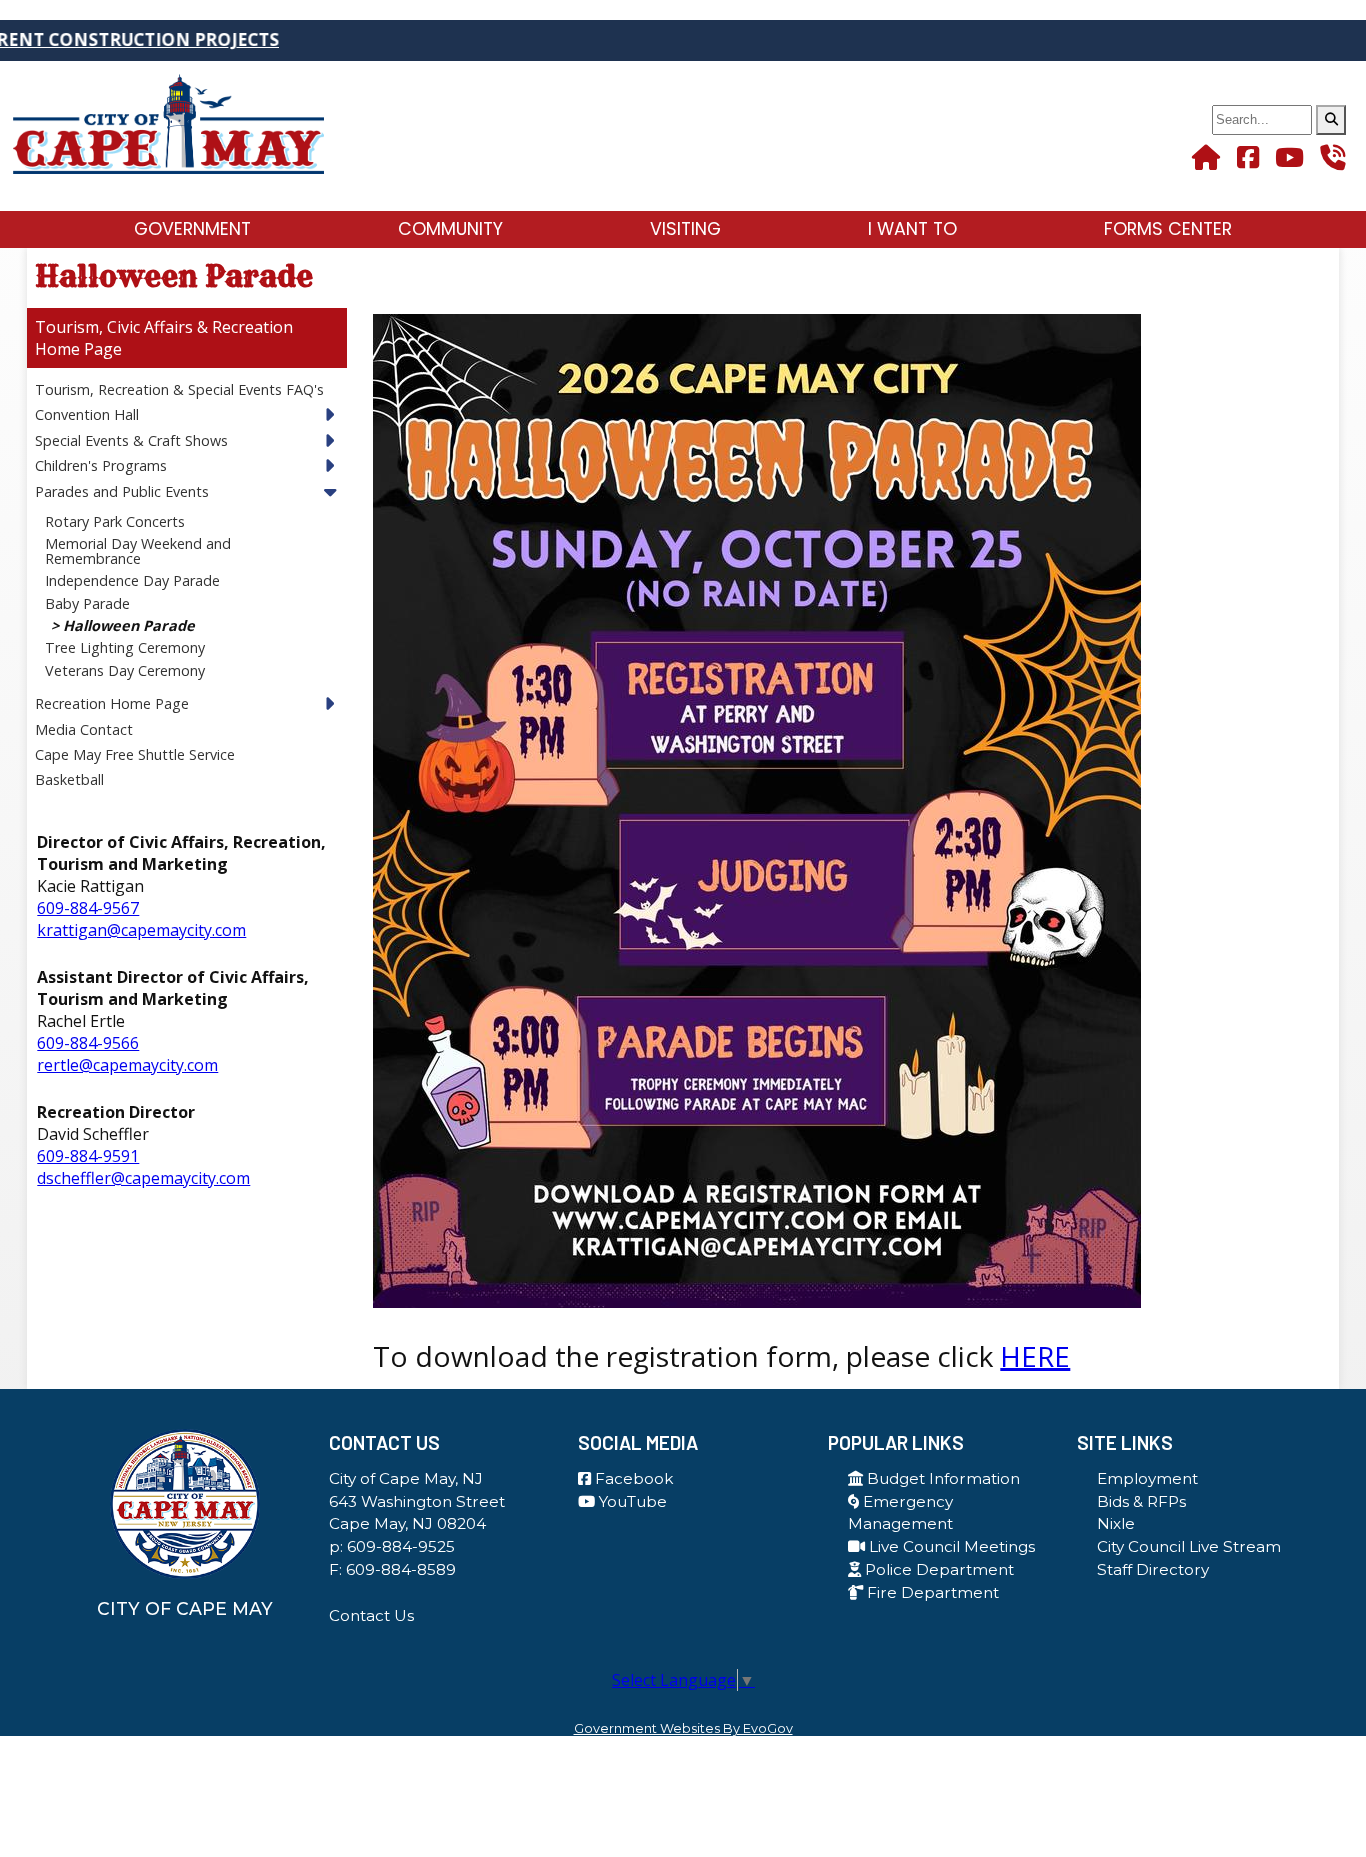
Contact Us (371, 1615)
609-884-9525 (401, 1546)
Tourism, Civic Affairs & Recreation (164, 327)
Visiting (685, 229)
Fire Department (931, 1592)
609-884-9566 (88, 1043)
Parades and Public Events (122, 491)
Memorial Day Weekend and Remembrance (138, 550)
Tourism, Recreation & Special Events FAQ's (179, 389)
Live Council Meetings (950, 1546)
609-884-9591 (88, 1156)
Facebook (632, 1478)
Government (192, 229)
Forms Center (1168, 229)
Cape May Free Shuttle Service (135, 754)
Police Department (937, 1569)
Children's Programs (101, 465)
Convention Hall (87, 414)
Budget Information (941, 1478)
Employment (1147, 1478)
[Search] (1331, 120)
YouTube (631, 1501)
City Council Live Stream (1189, 1546)
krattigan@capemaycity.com (141, 930)
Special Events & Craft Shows (131, 440)
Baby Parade (87, 603)
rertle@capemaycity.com (127, 1065)
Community (450, 229)
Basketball (69, 779)
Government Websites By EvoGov (683, 1728)
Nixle (1116, 1523)
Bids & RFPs (1141, 1501)
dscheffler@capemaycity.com (143, 1178)
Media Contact (84, 729)
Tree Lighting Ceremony (125, 647)
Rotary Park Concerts (115, 521)
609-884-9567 (88, 908)
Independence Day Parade (132, 580)
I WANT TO (912, 229)
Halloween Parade (129, 625)
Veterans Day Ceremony (125, 670)
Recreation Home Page (112, 703)
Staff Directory (1153, 1569)
